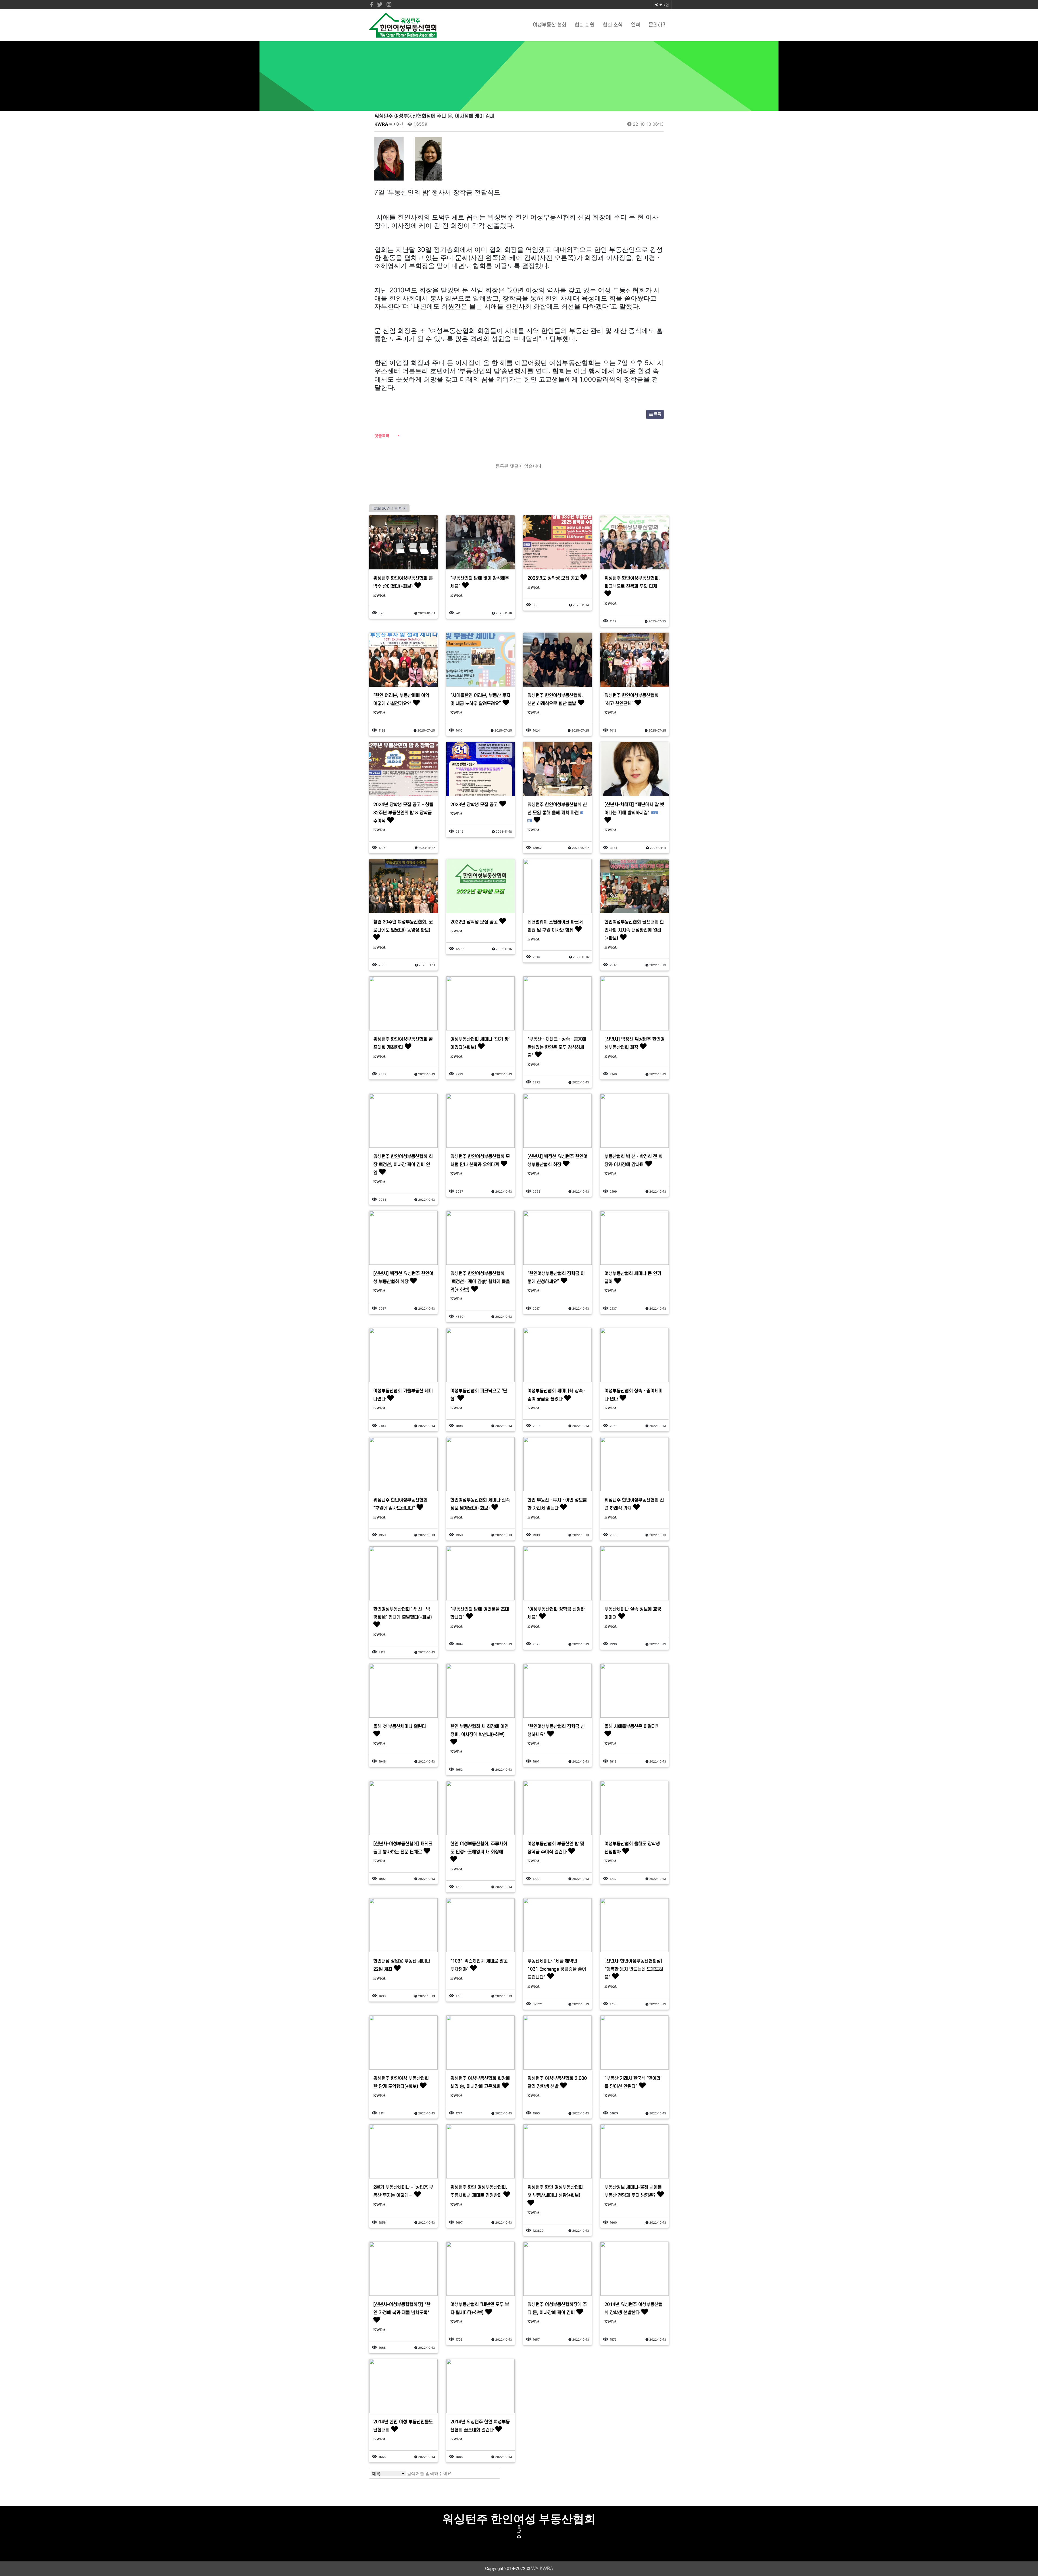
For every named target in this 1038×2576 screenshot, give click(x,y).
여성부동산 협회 (550, 25)
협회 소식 (613, 25)
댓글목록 (382, 436)
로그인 (663, 5)
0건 (399, 124)
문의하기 (658, 25)
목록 (657, 414)
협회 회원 (585, 25)
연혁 (636, 25)
